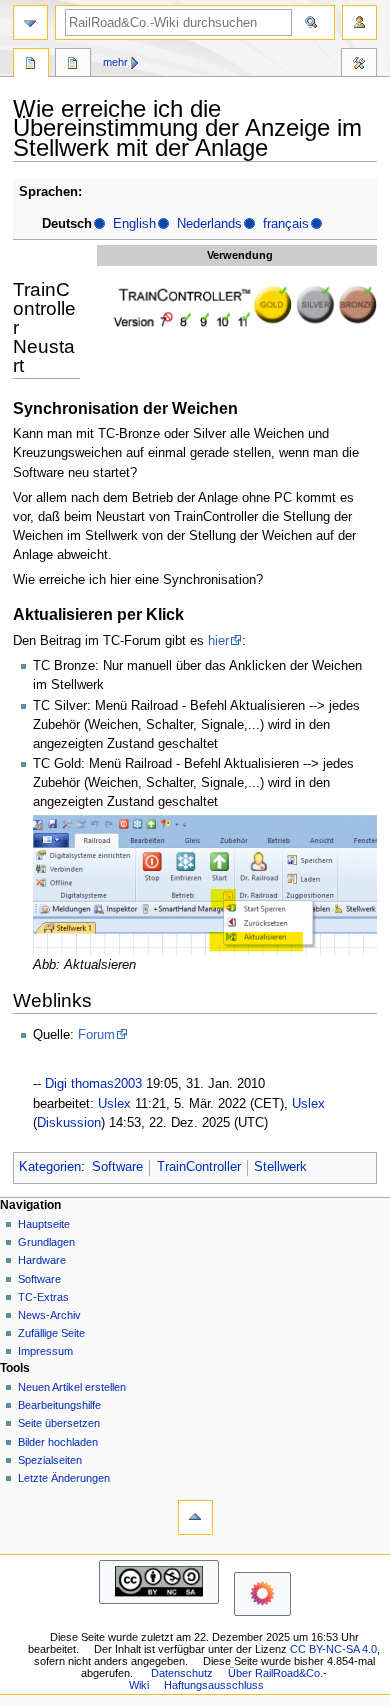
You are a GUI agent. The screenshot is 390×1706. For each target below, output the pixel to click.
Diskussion (69, 1123)
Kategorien (50, 1167)
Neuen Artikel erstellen (72, 1387)
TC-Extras (43, 1297)
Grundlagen (46, 1242)
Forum (96, 1035)
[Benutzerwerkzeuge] (359, 22)
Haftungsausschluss (214, 1685)
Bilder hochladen (58, 1442)
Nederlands (209, 224)
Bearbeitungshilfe (59, 1405)
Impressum (45, 1351)
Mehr (115, 62)
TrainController (199, 1167)
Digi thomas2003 (93, 1084)
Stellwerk (280, 1167)
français (286, 224)
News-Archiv (49, 1315)
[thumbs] (240, 306)
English (134, 224)
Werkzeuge (359, 65)
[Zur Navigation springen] (30, 22)
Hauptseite (44, 1224)
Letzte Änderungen (64, 1478)
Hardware (42, 1260)
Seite (31, 65)
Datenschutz (182, 1673)
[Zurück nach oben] (195, 1517)
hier (218, 641)
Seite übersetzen (59, 1423)
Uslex (114, 1104)
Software (117, 1167)
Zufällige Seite (51, 1333)
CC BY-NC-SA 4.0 (333, 1649)
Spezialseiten (50, 1460)
